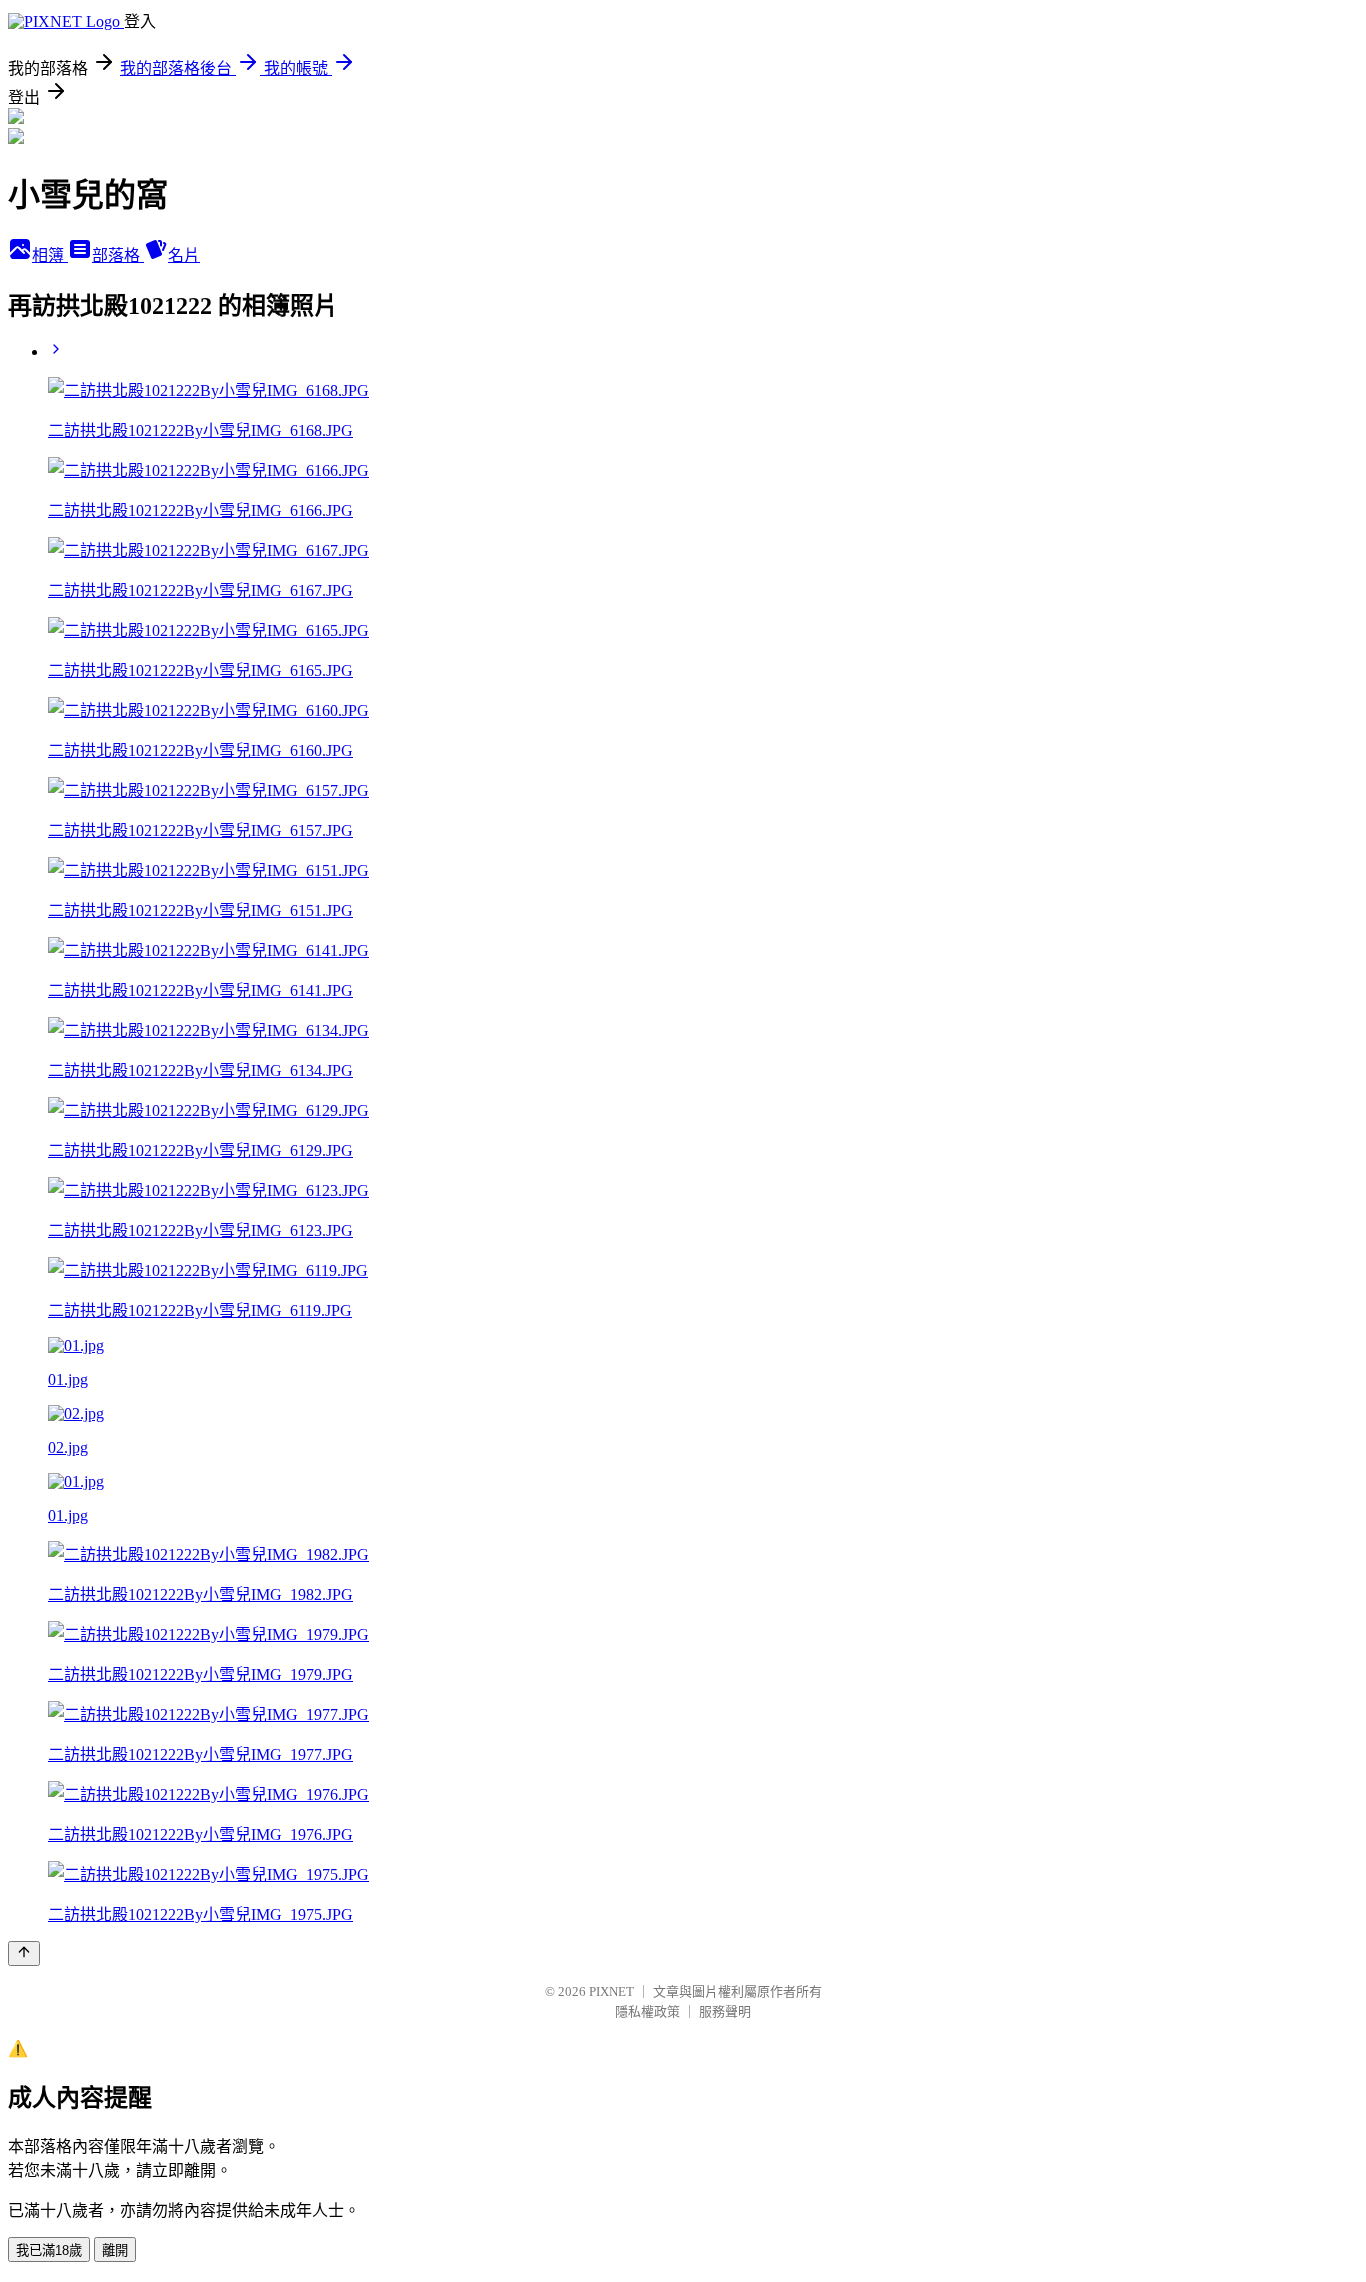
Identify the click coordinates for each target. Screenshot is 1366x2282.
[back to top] (24, 1953)
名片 (184, 255)
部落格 (118, 255)
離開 (115, 2250)
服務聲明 (725, 2011)
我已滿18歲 (49, 2250)
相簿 (50, 255)
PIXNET (611, 1991)
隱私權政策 (647, 2011)
